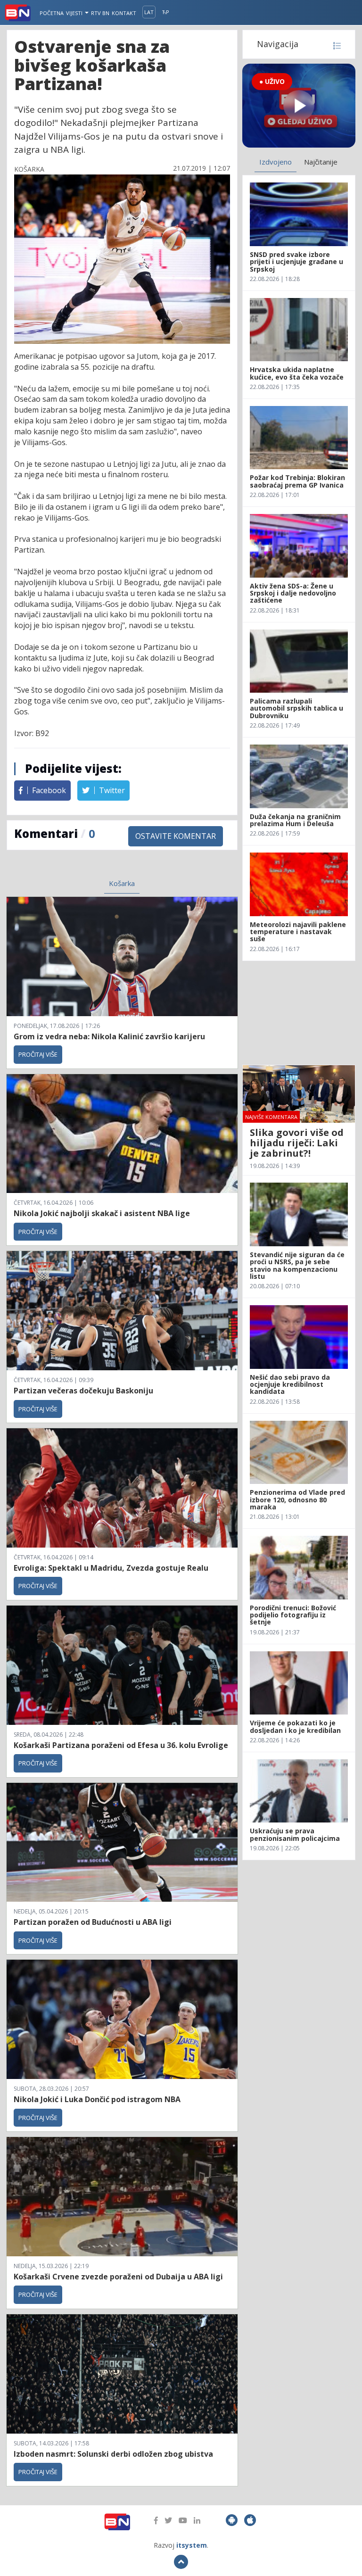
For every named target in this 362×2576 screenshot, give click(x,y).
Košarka (122, 883)
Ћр (166, 12)
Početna (52, 13)
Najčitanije (321, 162)
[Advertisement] (299, 1013)
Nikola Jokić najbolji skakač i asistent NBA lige (102, 1213)
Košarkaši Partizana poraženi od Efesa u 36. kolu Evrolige (121, 1745)
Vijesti (75, 13)
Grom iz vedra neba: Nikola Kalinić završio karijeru (109, 1036)
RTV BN (100, 13)
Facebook (48, 790)
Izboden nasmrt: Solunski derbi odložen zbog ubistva (113, 2454)
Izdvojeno (276, 162)
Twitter (111, 790)
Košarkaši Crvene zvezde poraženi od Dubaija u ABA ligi (118, 2277)
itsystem (192, 2545)
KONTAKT (124, 13)
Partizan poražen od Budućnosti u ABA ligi (93, 1922)
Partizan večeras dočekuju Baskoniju (83, 1391)
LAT (149, 12)
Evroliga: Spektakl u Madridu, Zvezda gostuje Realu (111, 1568)
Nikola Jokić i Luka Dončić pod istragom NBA (97, 2099)
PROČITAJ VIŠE (38, 1054)
